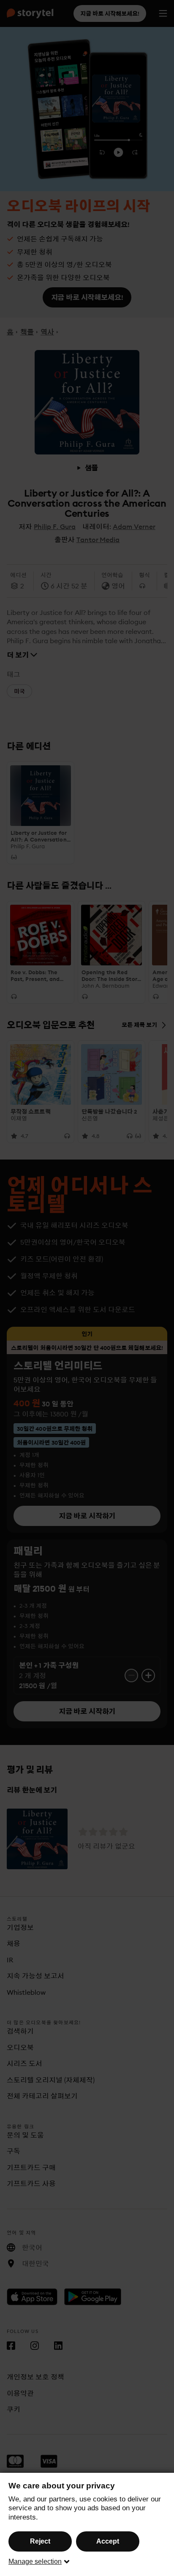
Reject (40, 2541)
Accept (108, 2541)
